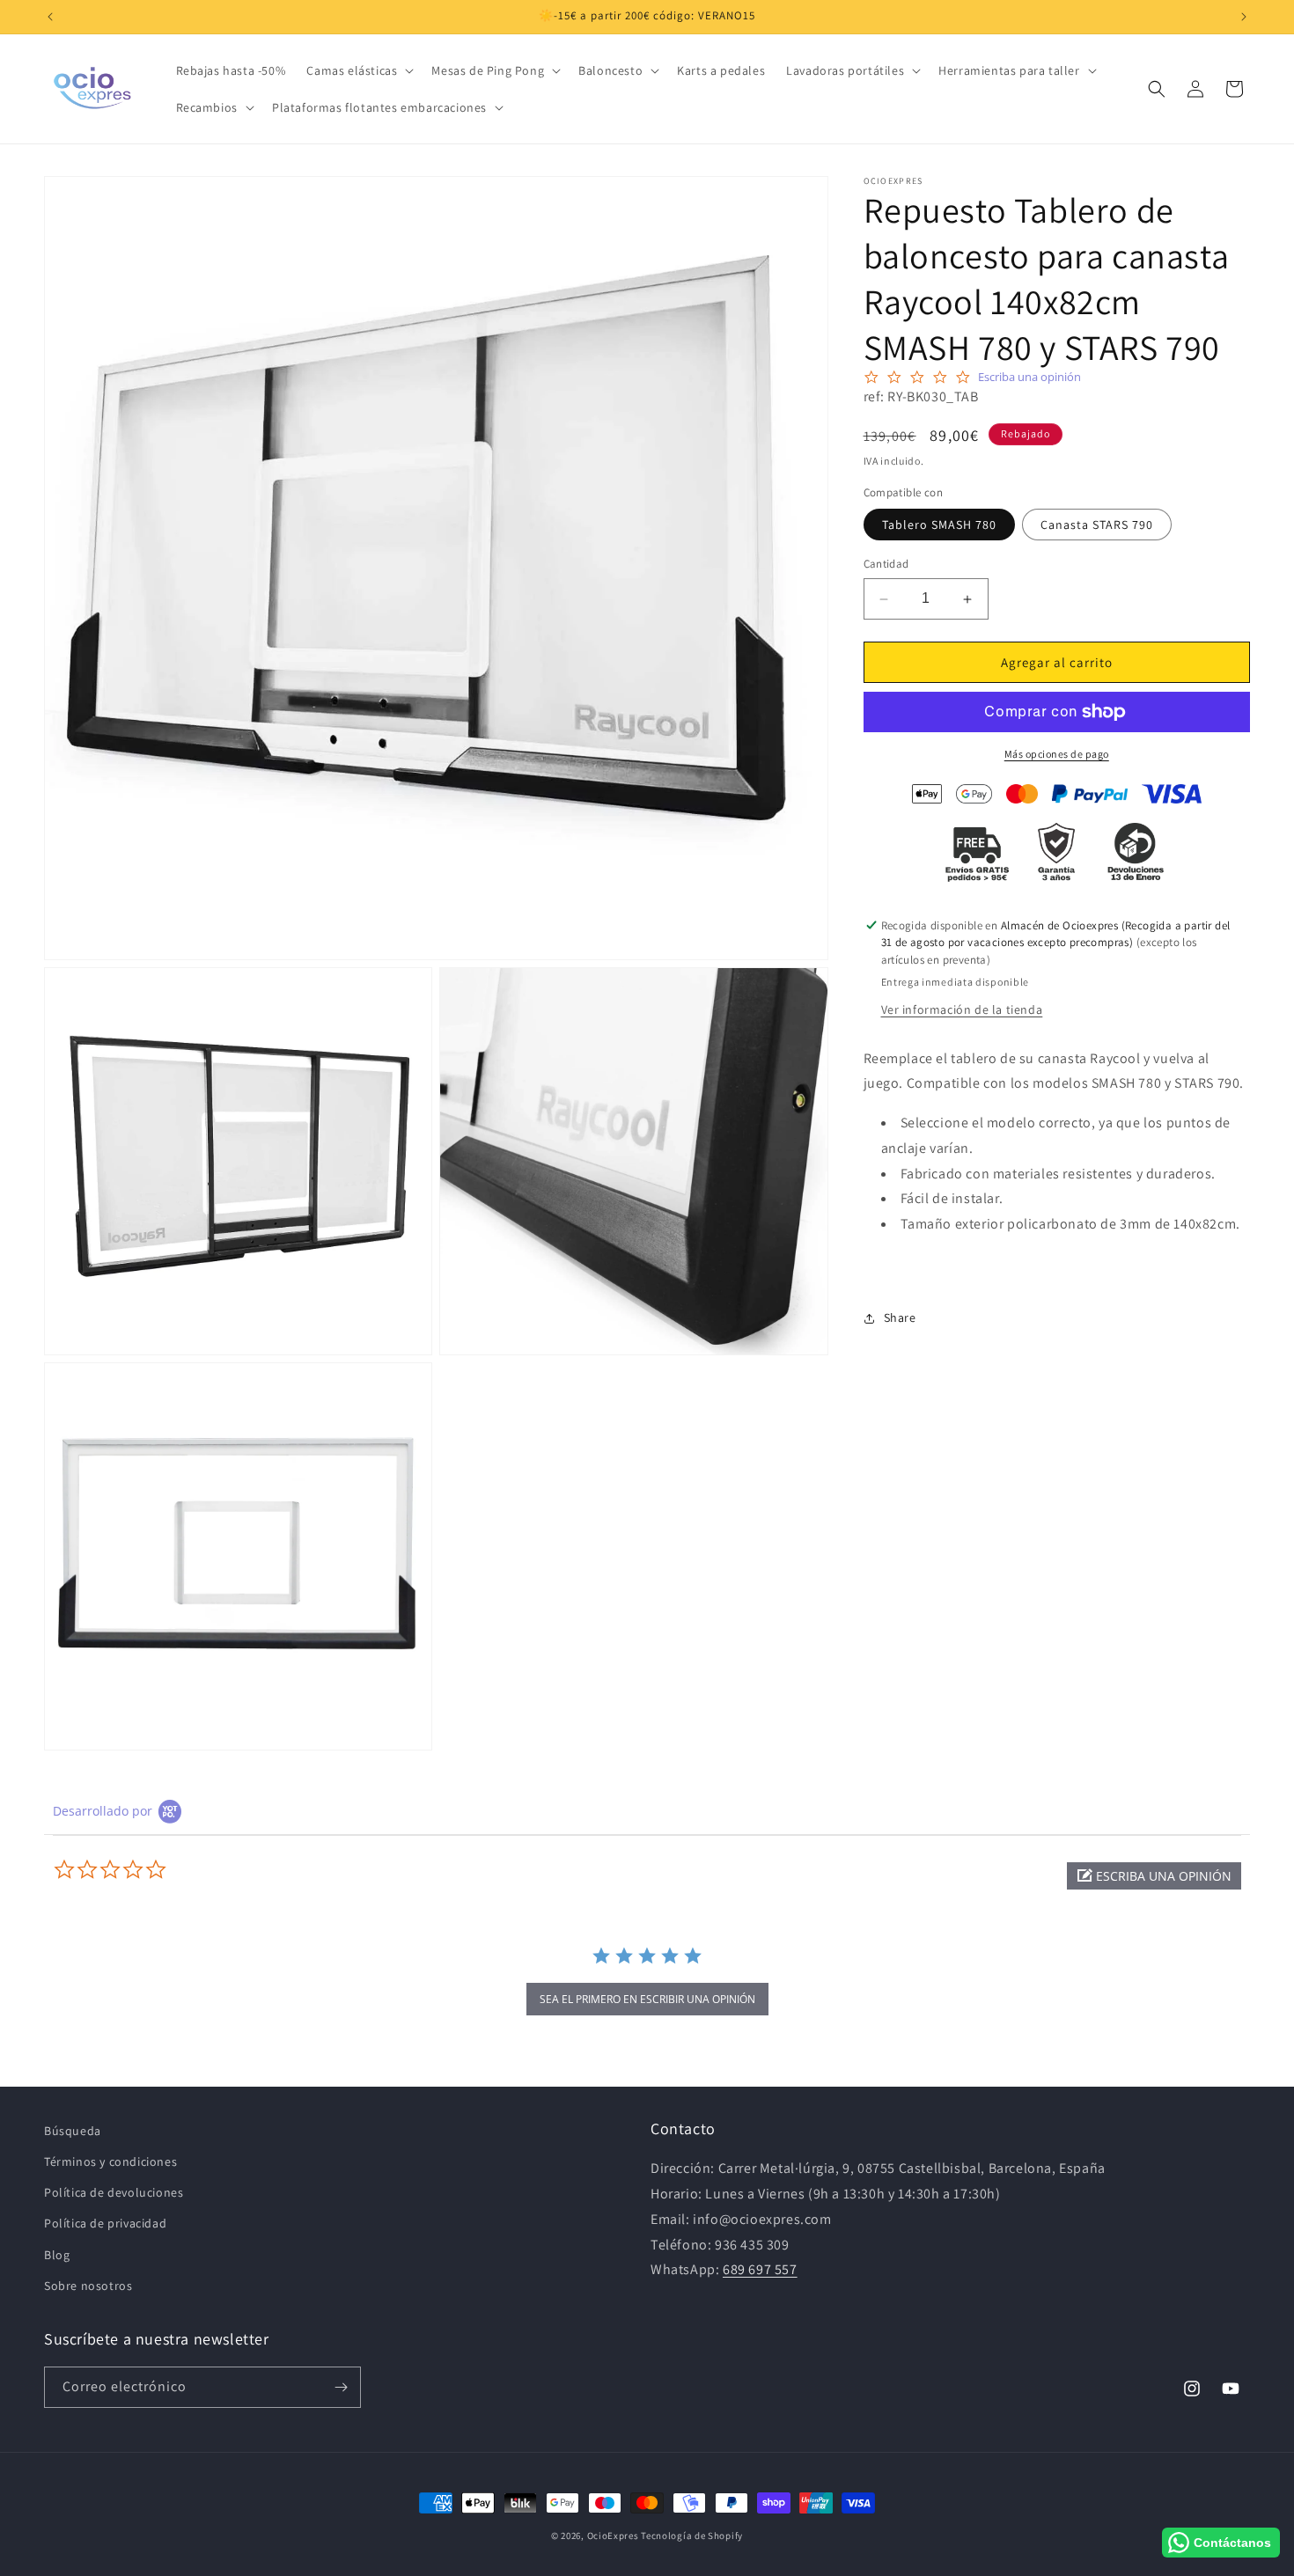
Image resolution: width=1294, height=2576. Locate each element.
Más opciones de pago (1057, 754)
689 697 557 (760, 2270)
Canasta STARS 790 (1097, 525)
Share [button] (900, 1318)
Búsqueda (73, 2131)
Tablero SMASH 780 (939, 525)
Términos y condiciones (110, 2162)
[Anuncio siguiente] (1244, 17)
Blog (57, 2255)
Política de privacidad (105, 2224)
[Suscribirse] (341, 2387)
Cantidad (886, 565)
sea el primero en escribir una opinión (647, 1999)
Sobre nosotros (88, 2286)
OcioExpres (613, 2536)
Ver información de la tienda (962, 1009)
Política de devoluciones (114, 2193)
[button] (358, 70)
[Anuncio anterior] (50, 17)
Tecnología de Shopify (692, 2536)
